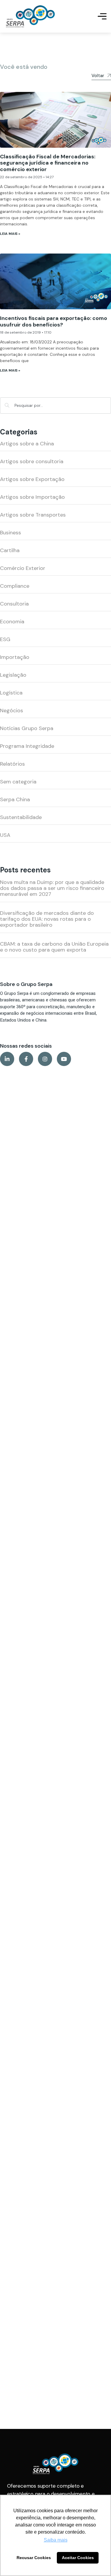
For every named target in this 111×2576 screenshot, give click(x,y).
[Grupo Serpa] (30, 16)
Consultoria (14, 604)
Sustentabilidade (21, 817)
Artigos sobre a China (27, 444)
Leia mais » (10, 234)
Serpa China (15, 799)
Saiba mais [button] (56, 2540)
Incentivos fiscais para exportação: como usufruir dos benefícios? (54, 321)
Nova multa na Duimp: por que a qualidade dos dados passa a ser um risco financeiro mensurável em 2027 (52, 888)
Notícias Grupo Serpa (27, 728)
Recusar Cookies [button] (34, 2558)
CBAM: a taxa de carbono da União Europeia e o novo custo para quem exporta (54, 947)
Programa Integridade (27, 746)
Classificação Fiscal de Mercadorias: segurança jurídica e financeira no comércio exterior (48, 163)
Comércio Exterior (23, 568)
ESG (5, 639)
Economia (12, 622)
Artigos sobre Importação (32, 497)
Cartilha (10, 550)
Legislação (13, 675)
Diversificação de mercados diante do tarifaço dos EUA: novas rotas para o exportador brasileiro (47, 919)
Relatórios (12, 764)
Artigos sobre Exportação (32, 479)
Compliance (15, 586)
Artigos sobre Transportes (33, 515)
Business (11, 533)
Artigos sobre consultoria (32, 461)
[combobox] (55, 406)
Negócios (12, 710)
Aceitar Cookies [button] (78, 2558)
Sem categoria (18, 782)
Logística (11, 693)
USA (5, 835)
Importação (15, 657)
